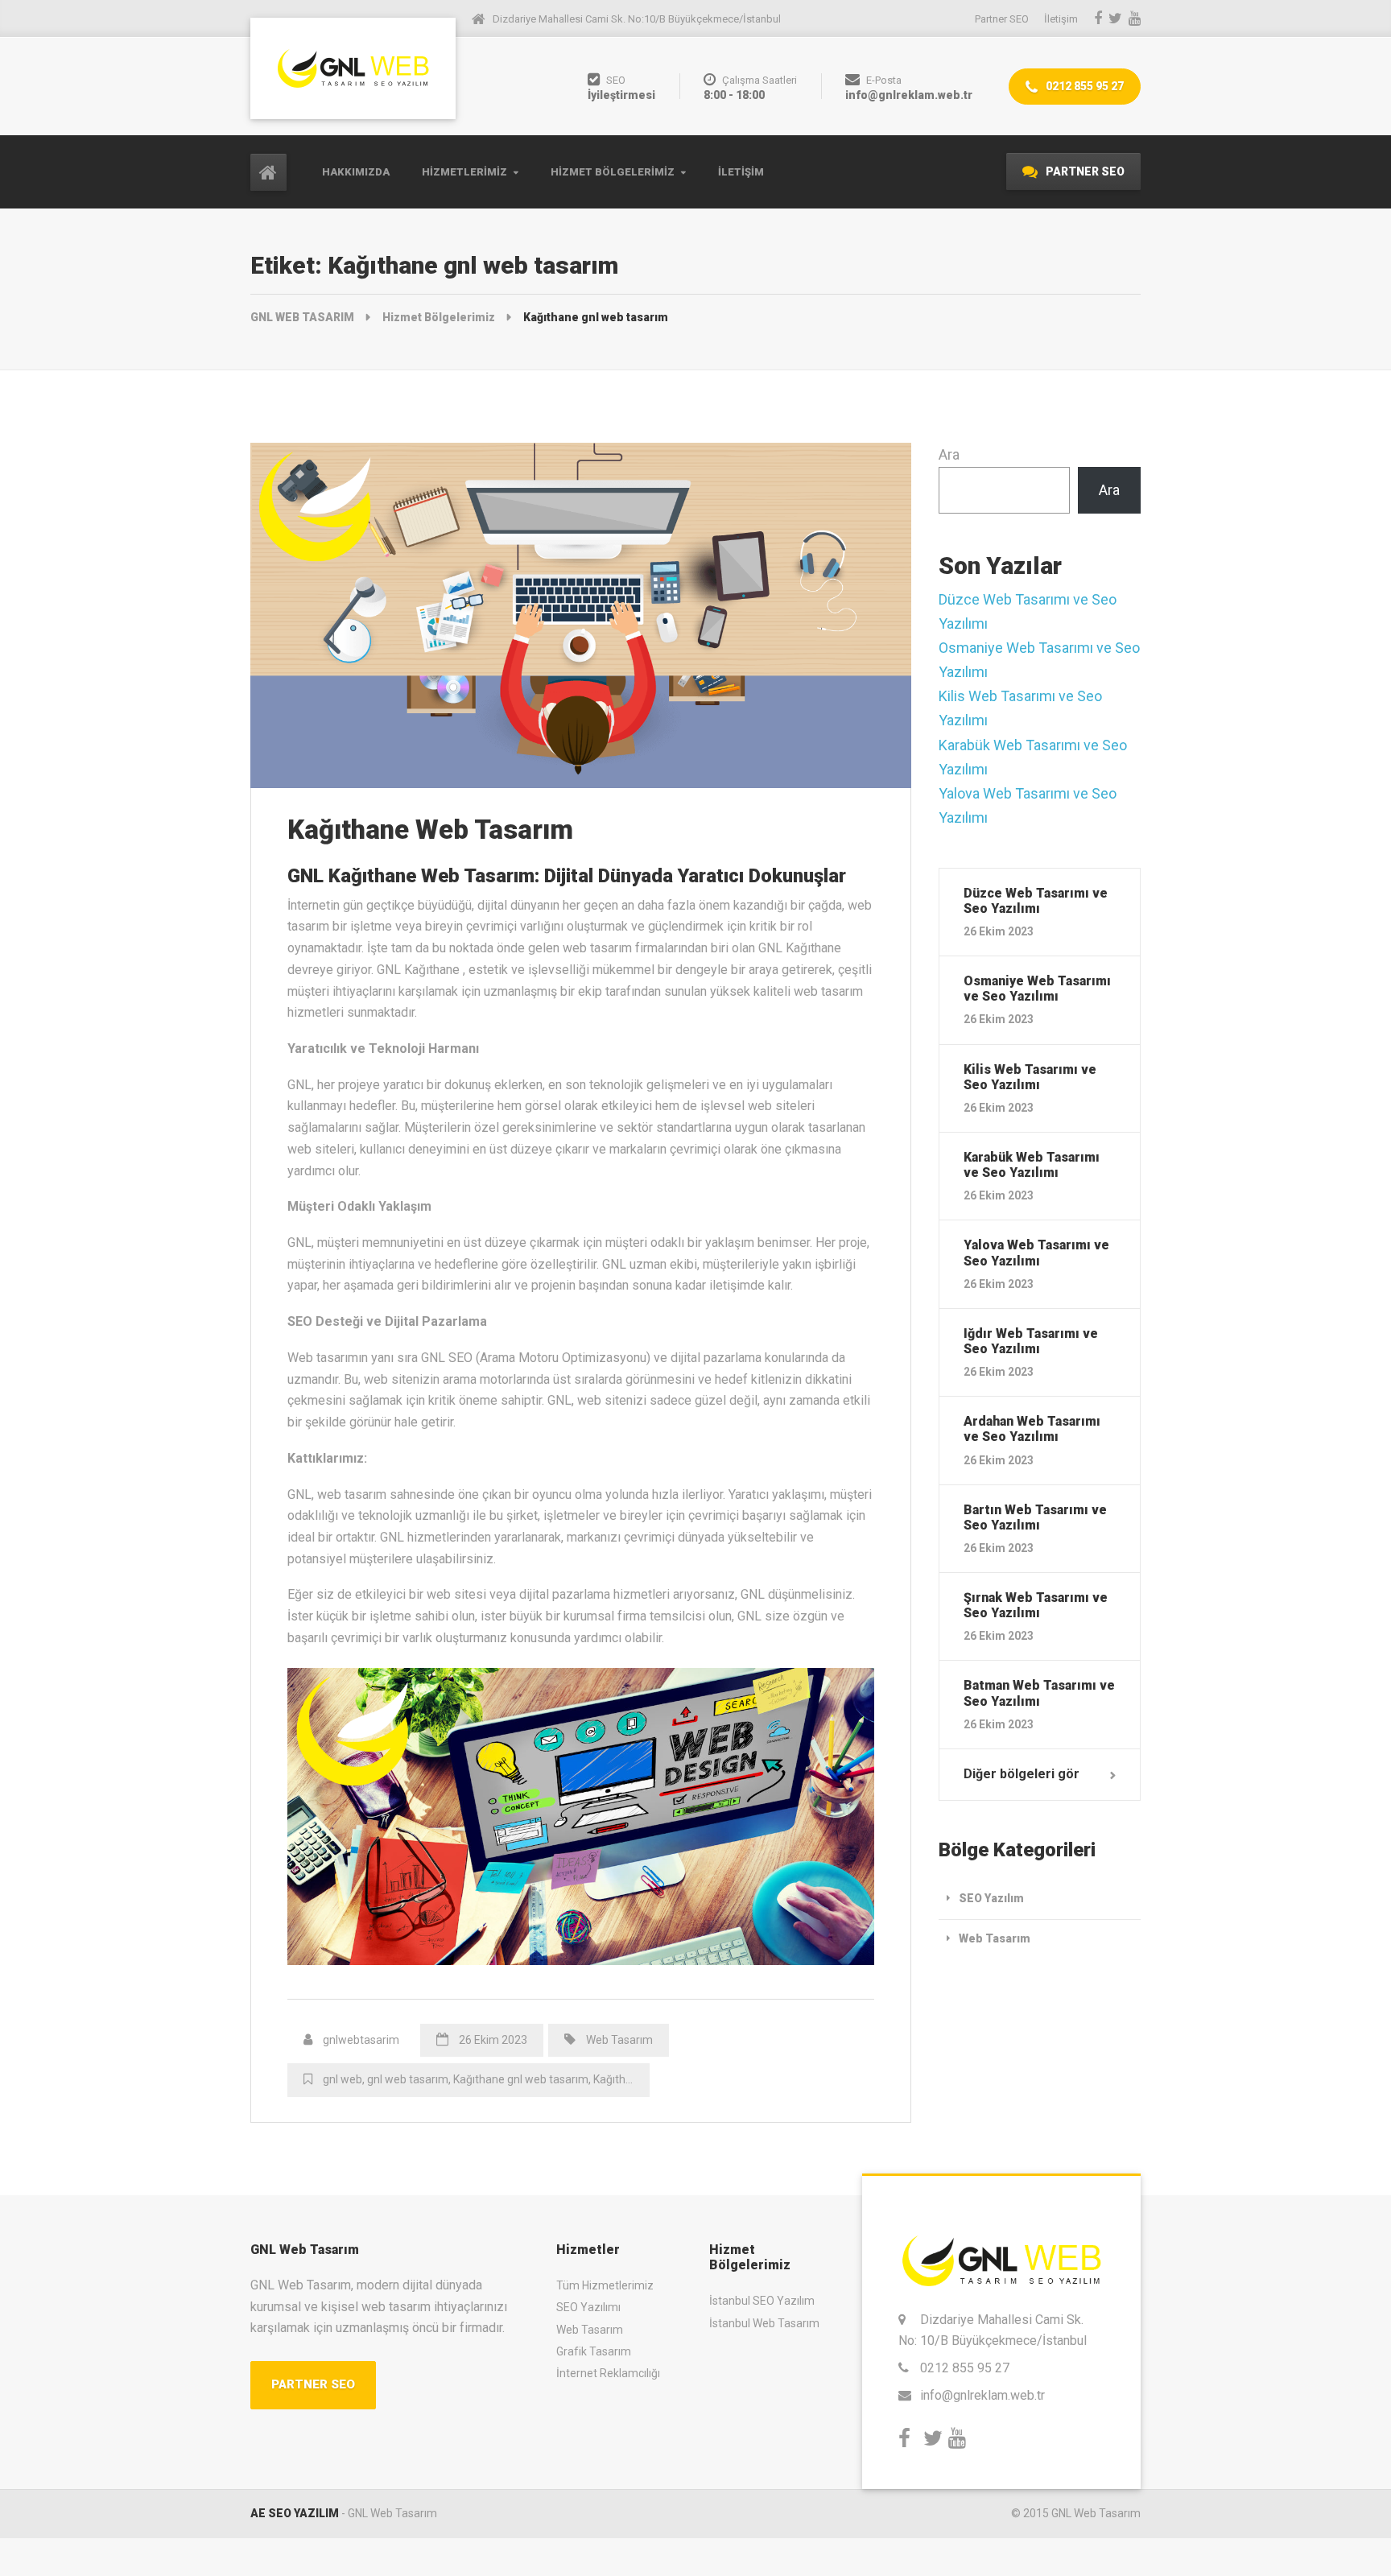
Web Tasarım (619, 2040)
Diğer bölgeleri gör (1022, 1774)
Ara (949, 454)
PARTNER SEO (1084, 171)
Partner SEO (1002, 19)
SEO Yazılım (991, 1898)
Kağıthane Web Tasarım (430, 830)
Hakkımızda (356, 172)
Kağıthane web (631, 2079)
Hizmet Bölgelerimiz (613, 172)
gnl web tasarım (408, 2079)
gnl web (343, 2079)
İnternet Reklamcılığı (608, 2373)
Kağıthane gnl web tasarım (521, 2079)
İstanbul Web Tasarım (764, 2323)
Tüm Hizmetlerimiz (605, 2285)
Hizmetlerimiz (464, 172)
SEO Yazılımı (588, 2307)
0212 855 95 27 (1083, 86)
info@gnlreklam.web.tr (982, 2395)
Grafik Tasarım (594, 2351)
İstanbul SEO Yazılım (762, 2301)
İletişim (741, 172)
